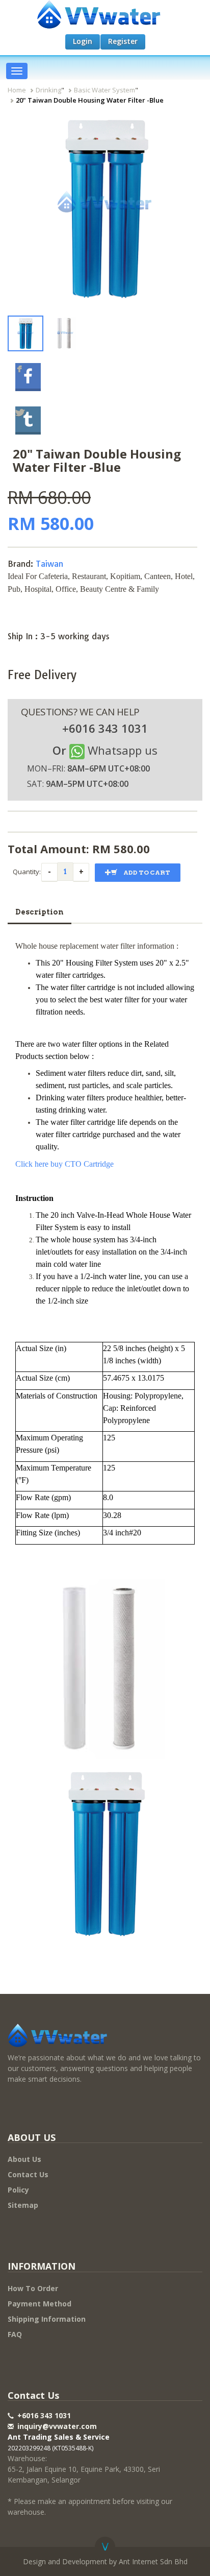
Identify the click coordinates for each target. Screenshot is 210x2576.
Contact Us (28, 2174)
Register (123, 41)
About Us (24, 2159)
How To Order (33, 2288)
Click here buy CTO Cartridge (64, 1164)
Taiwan (49, 564)
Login (83, 41)
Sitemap (23, 2205)
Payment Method (40, 2304)
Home (17, 90)
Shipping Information (47, 2319)
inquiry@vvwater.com (57, 2426)
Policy (18, 2190)
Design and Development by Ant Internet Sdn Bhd (105, 2561)
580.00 (132, 849)
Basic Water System (104, 90)
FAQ (15, 2334)
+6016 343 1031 (43, 2415)
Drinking (48, 90)
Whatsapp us (123, 750)
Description (40, 912)
